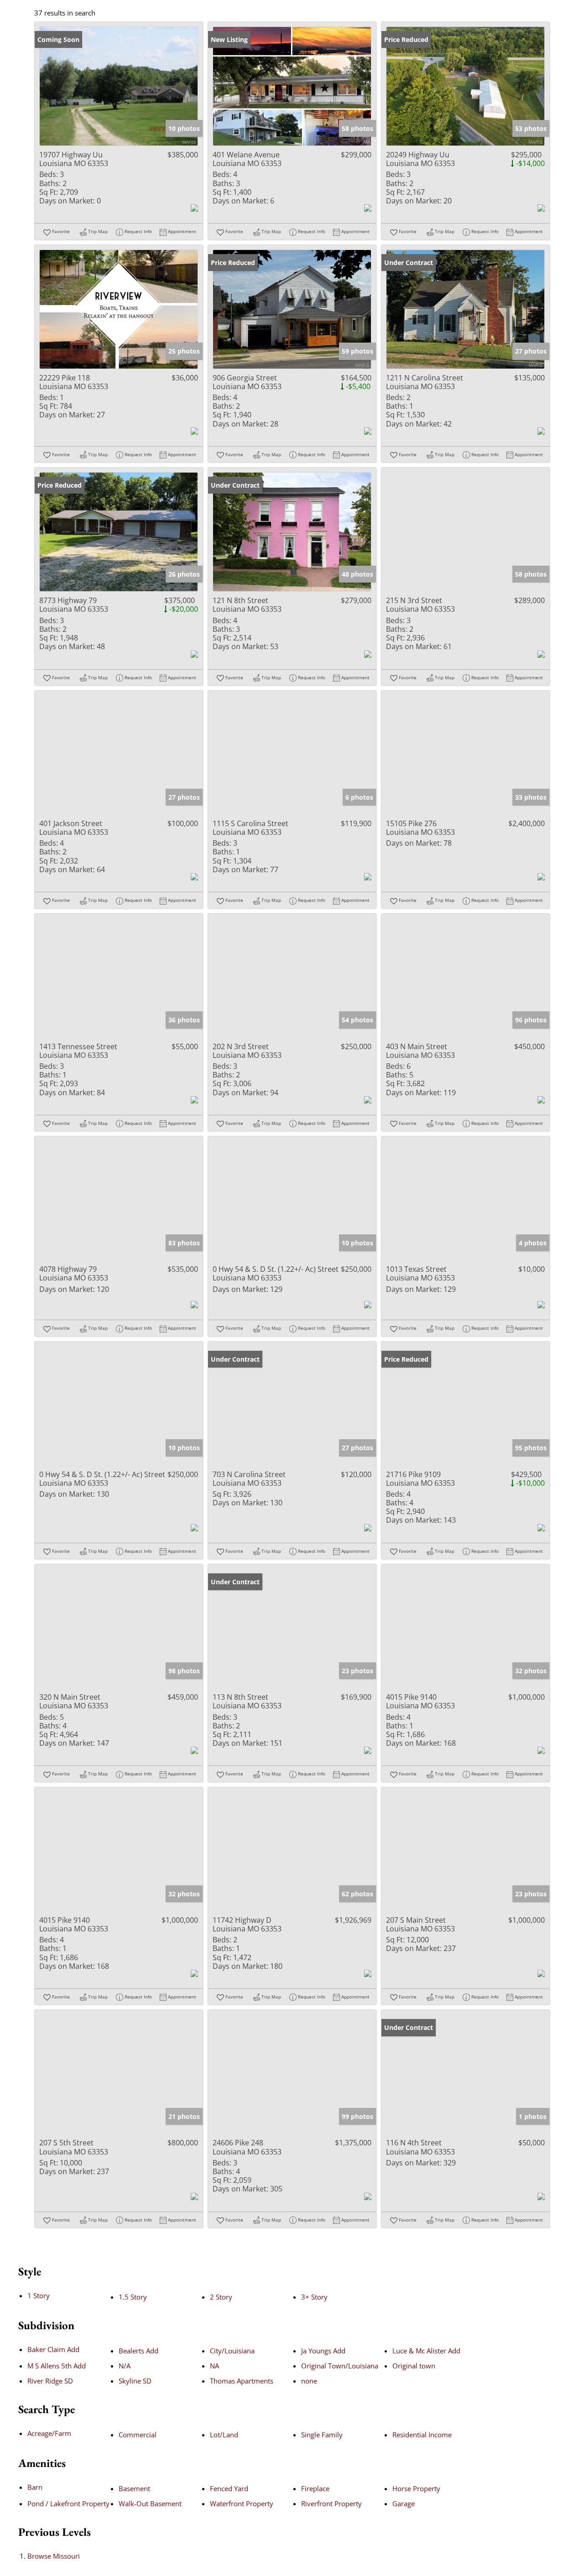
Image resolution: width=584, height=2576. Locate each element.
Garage (404, 2503)
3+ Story (314, 2297)
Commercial (138, 2435)
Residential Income (422, 2435)
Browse (54, 2556)
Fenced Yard (229, 2488)
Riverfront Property (331, 2503)
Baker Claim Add (53, 2349)
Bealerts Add (138, 2351)
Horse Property (416, 2488)
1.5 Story (133, 2297)
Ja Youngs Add (323, 2351)
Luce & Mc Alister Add (426, 2351)
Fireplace (315, 2488)
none (309, 2381)
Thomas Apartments (242, 2381)
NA (214, 2366)
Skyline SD (135, 2381)
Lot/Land (224, 2435)
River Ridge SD (50, 2381)
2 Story (221, 2297)
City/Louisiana (232, 2351)
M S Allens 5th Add (57, 2366)
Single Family (322, 2435)
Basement (134, 2488)
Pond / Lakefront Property (68, 2503)
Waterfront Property (242, 2503)
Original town (414, 2366)
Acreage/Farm (49, 2433)
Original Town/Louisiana (340, 2366)
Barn (35, 2487)
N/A (125, 2366)
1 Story (39, 2295)
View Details (119, 86)
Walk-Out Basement (150, 2503)
